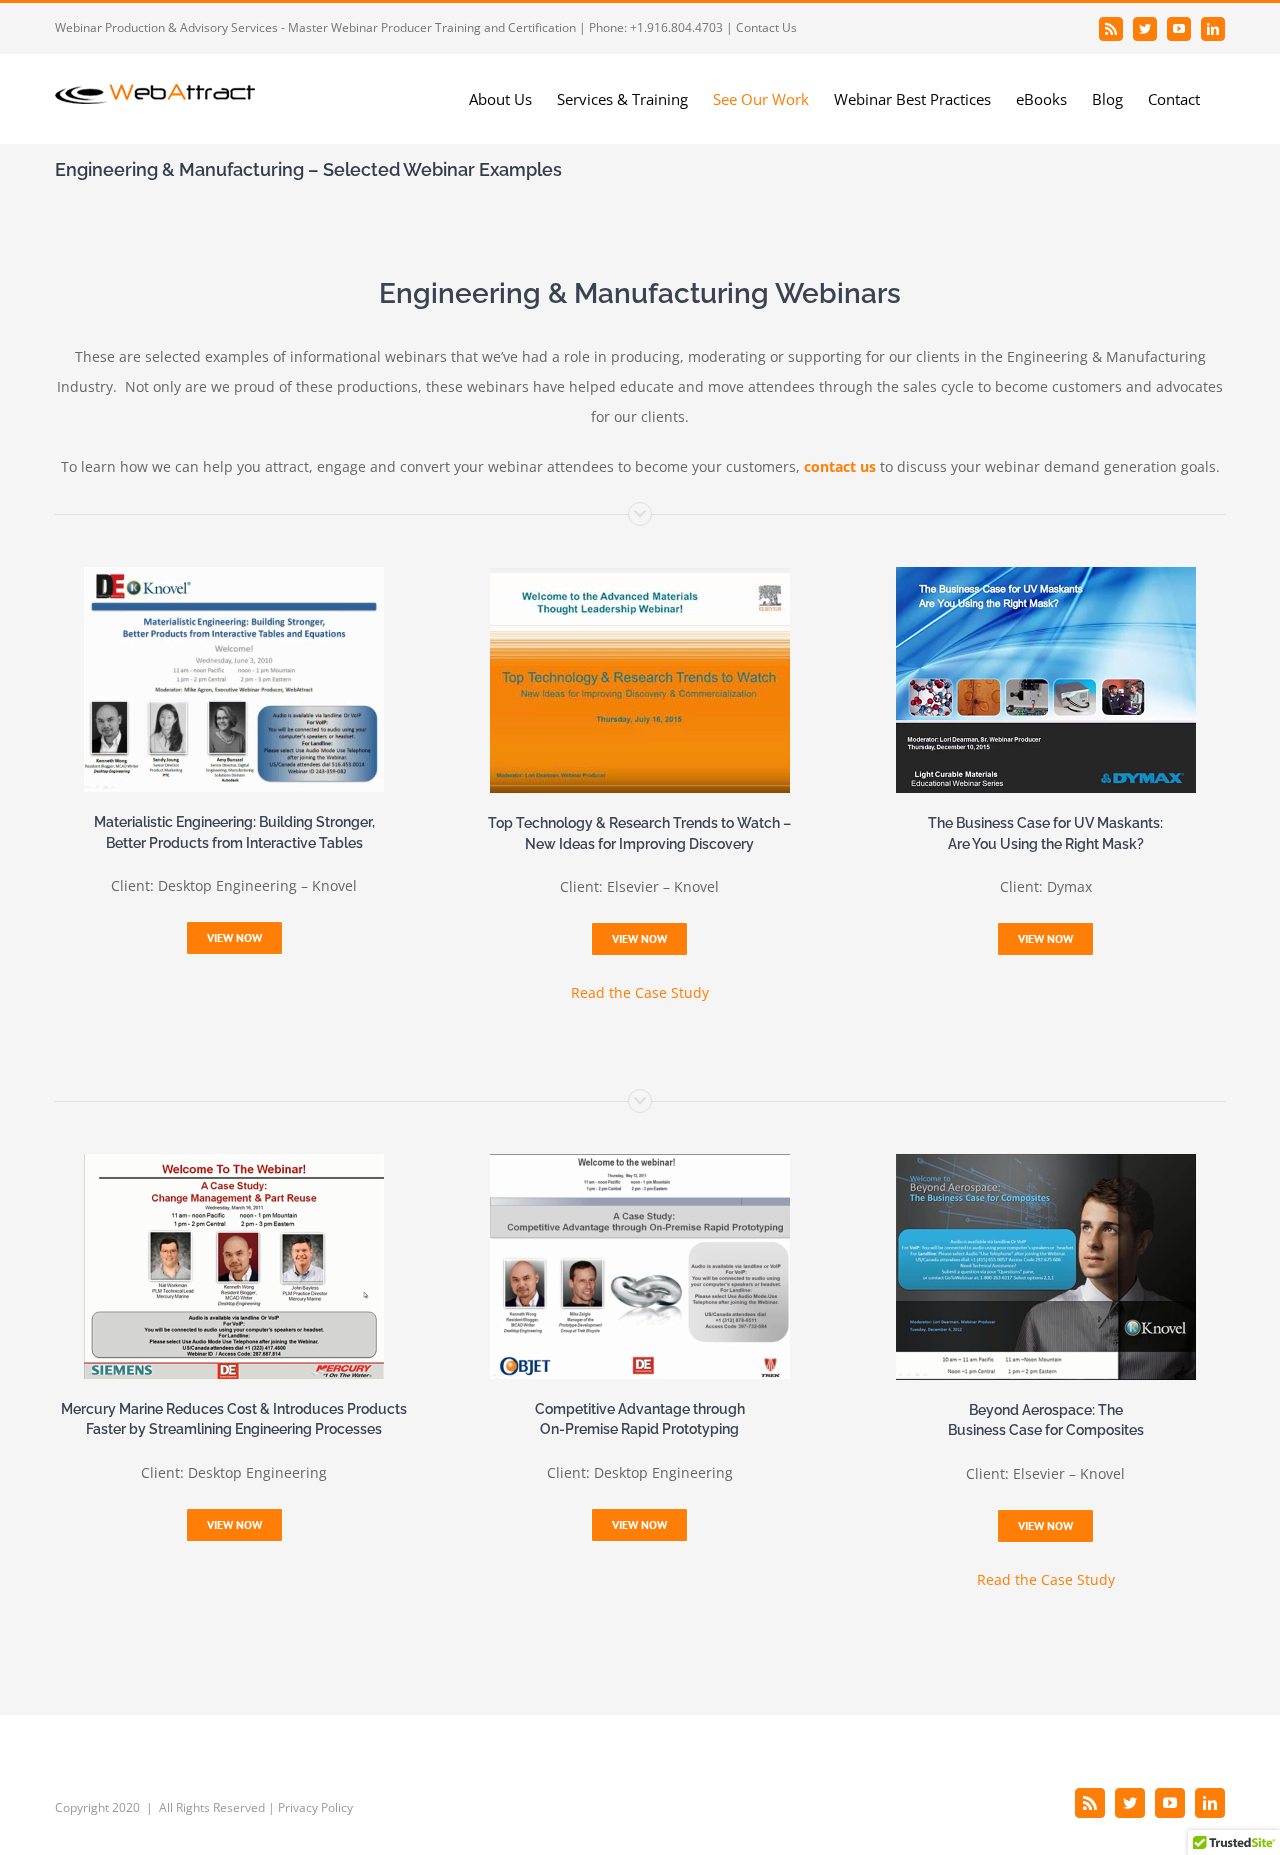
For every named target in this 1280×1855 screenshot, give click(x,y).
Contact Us (766, 27)
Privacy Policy (315, 1807)
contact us (840, 466)
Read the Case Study (640, 992)
